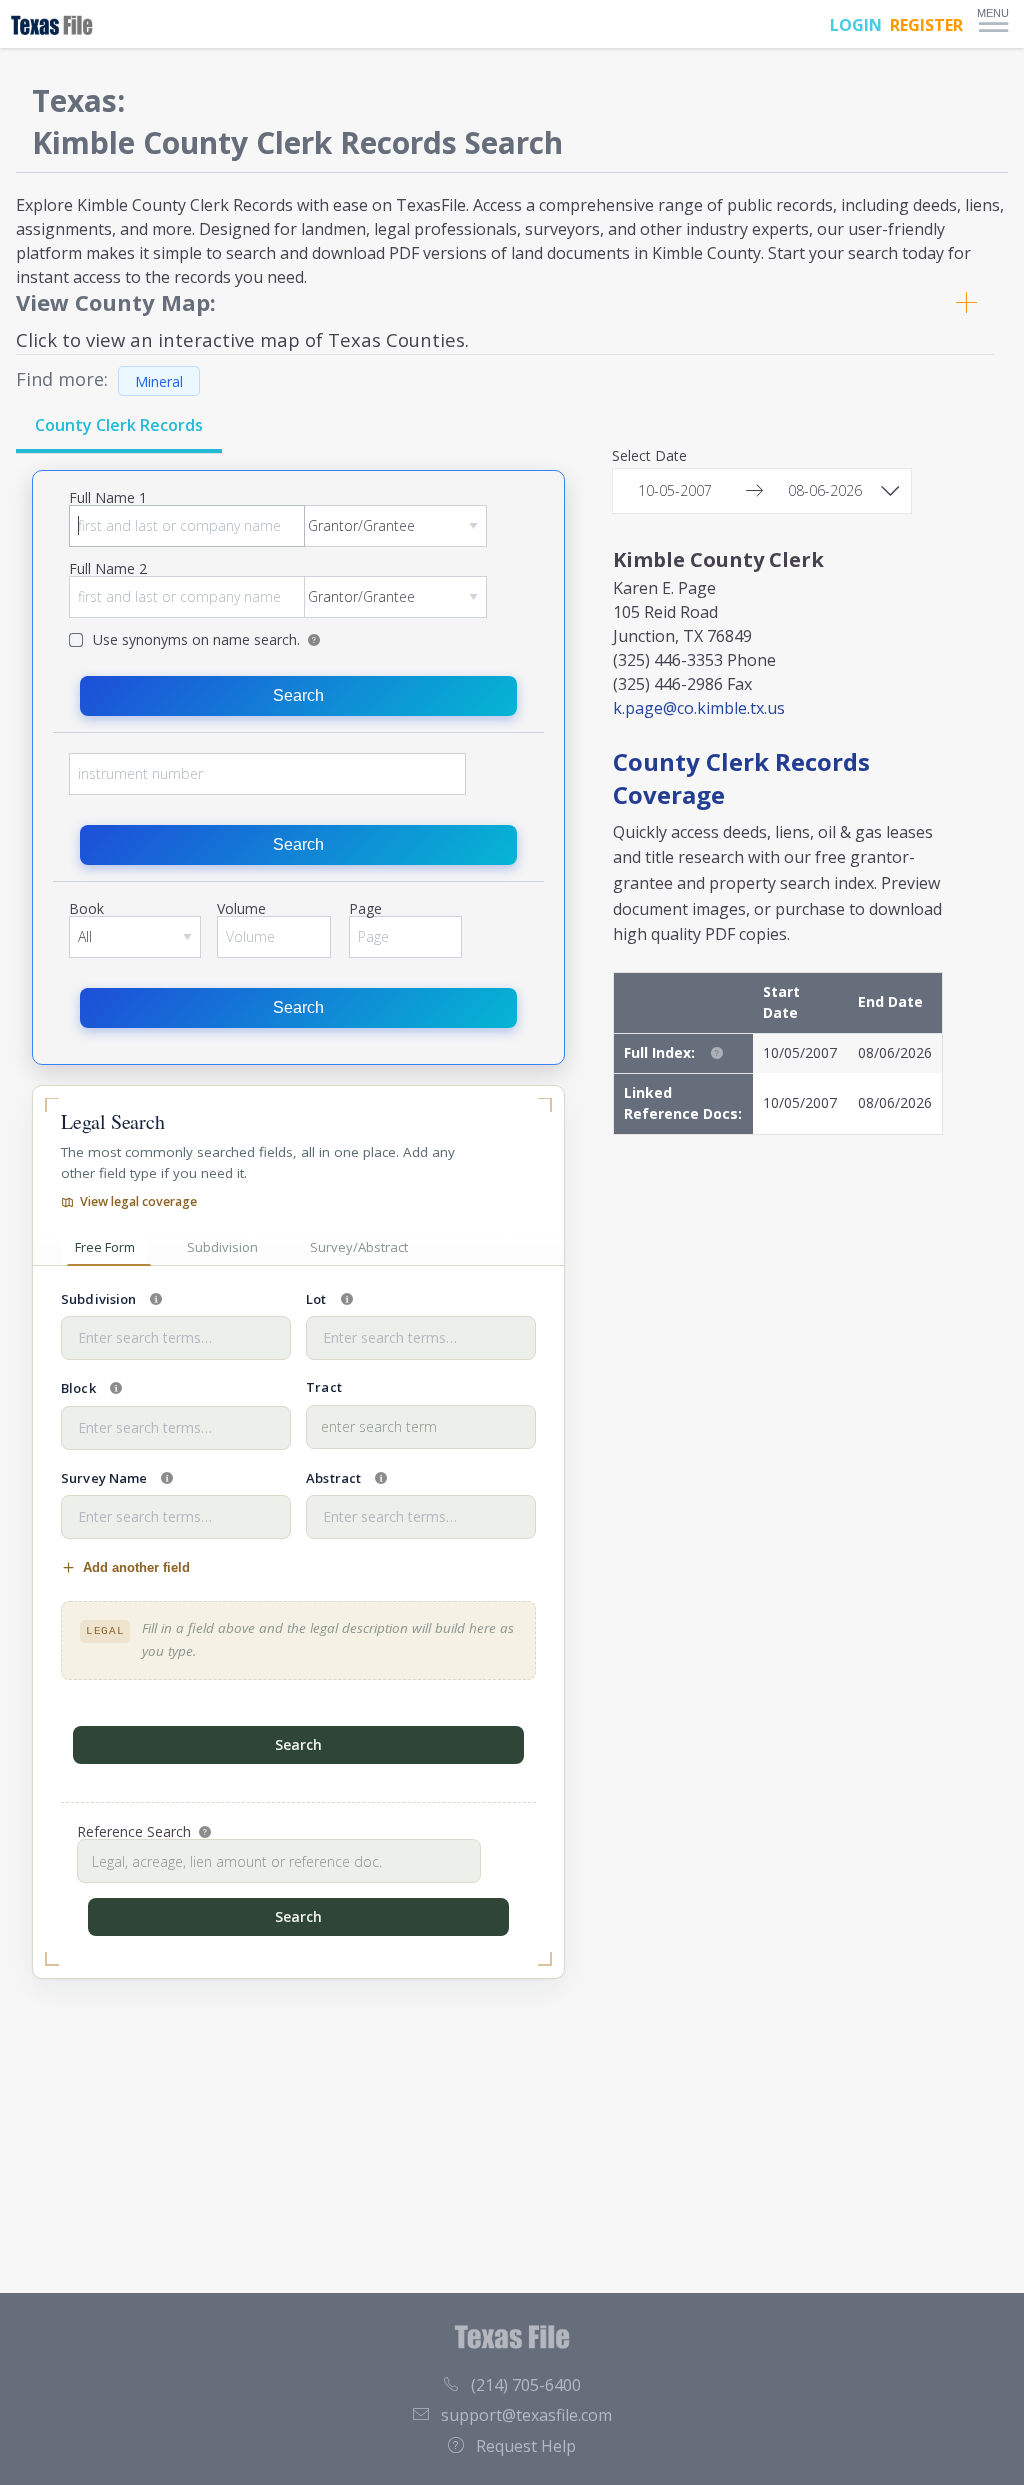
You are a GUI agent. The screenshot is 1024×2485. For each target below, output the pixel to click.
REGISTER (926, 25)
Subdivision (222, 1247)
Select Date (649, 457)
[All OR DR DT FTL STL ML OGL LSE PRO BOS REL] (135, 937)
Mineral (159, 380)
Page (365, 910)
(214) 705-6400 (526, 2385)
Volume (241, 910)
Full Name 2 (108, 570)
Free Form (105, 1247)
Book (86, 910)
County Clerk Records (119, 425)
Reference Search (134, 1832)
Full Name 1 (108, 499)
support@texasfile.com (526, 2415)
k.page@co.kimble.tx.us (699, 708)
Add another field (136, 1567)
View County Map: (116, 302)
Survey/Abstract (359, 1247)
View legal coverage (138, 1201)
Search (298, 695)
